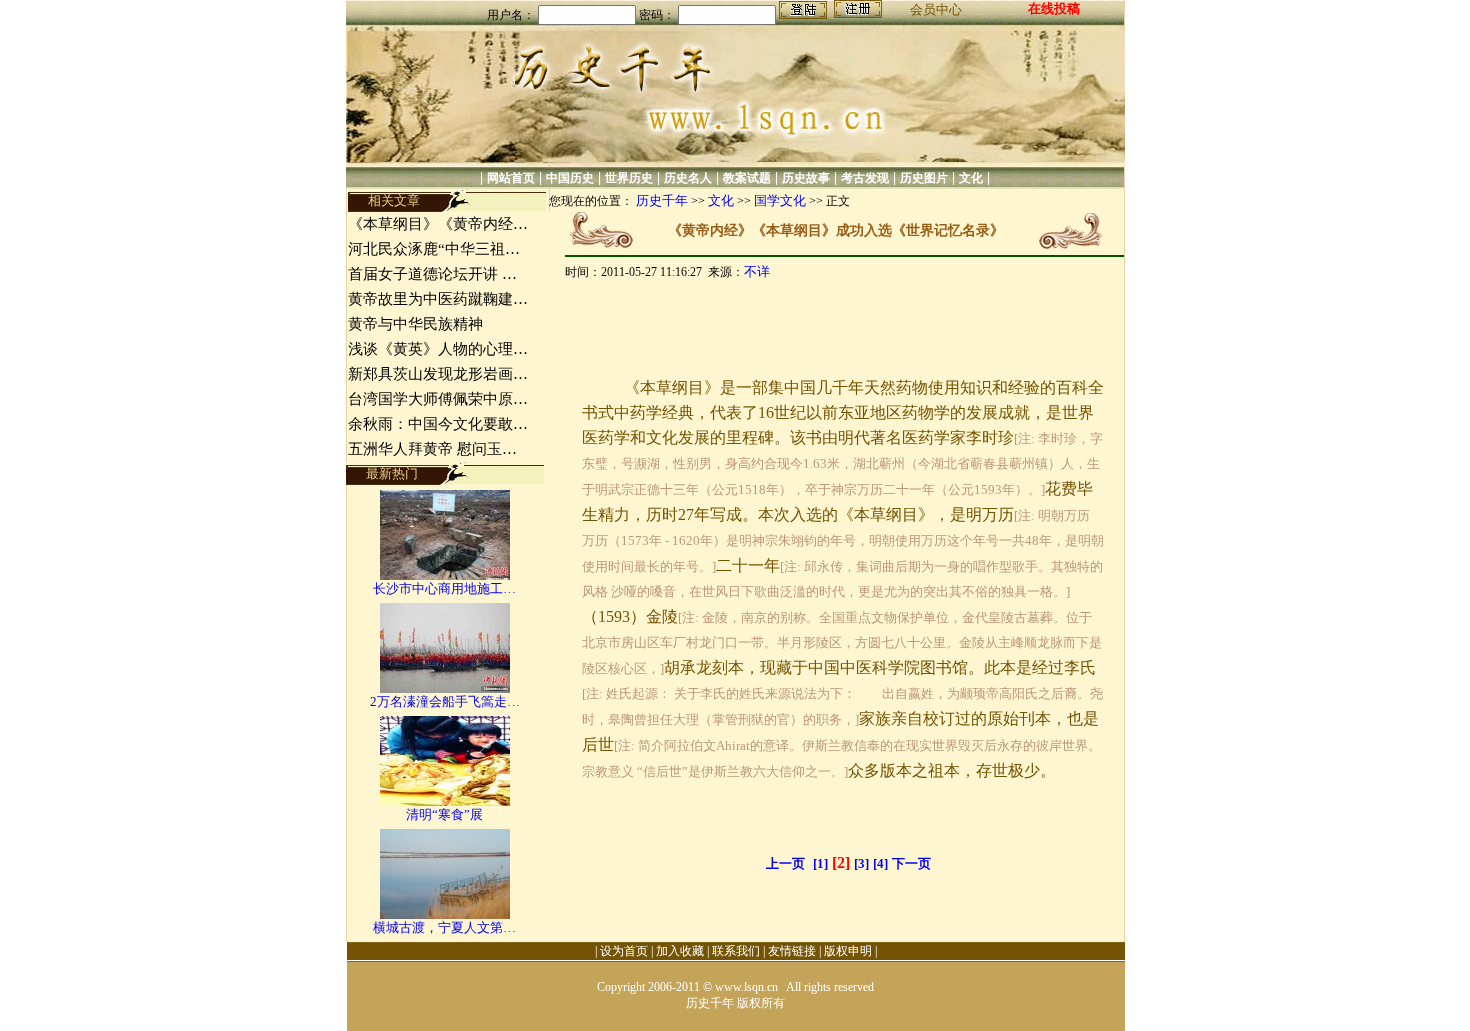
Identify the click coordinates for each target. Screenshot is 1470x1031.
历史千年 (662, 200)
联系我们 (736, 951)
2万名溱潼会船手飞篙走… (445, 701)
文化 (971, 178)
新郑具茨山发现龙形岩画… (438, 374)
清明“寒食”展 (444, 814)
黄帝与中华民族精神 (415, 324)
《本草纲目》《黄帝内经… (438, 224)
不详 (757, 271)
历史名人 (688, 178)
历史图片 (924, 178)
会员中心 (936, 9)
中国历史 (570, 178)
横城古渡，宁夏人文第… (444, 927)
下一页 (911, 863)
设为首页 (624, 951)
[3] (861, 863)
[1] (820, 863)
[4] (880, 863)
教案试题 (747, 178)
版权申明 (848, 951)
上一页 (785, 863)
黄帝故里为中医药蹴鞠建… (438, 299)
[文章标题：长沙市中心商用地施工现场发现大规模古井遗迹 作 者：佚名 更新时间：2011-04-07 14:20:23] (445, 575)
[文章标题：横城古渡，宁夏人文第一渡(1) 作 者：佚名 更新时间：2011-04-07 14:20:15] (445, 914)
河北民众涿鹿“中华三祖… (434, 249)
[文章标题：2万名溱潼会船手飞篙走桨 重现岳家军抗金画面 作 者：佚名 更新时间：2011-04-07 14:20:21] (445, 688)
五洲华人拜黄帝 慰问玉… (432, 449)
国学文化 (780, 200)
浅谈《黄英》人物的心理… (438, 349)
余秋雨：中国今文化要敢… (438, 424)
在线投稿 (1054, 8)
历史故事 (806, 178)
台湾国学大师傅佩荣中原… (438, 399)
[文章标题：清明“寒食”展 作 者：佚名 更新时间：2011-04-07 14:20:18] (445, 801)
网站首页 (511, 178)
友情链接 (792, 951)
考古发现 (865, 178)
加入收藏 (680, 951)
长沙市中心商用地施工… (444, 588)
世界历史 (629, 178)
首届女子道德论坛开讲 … (432, 274)
